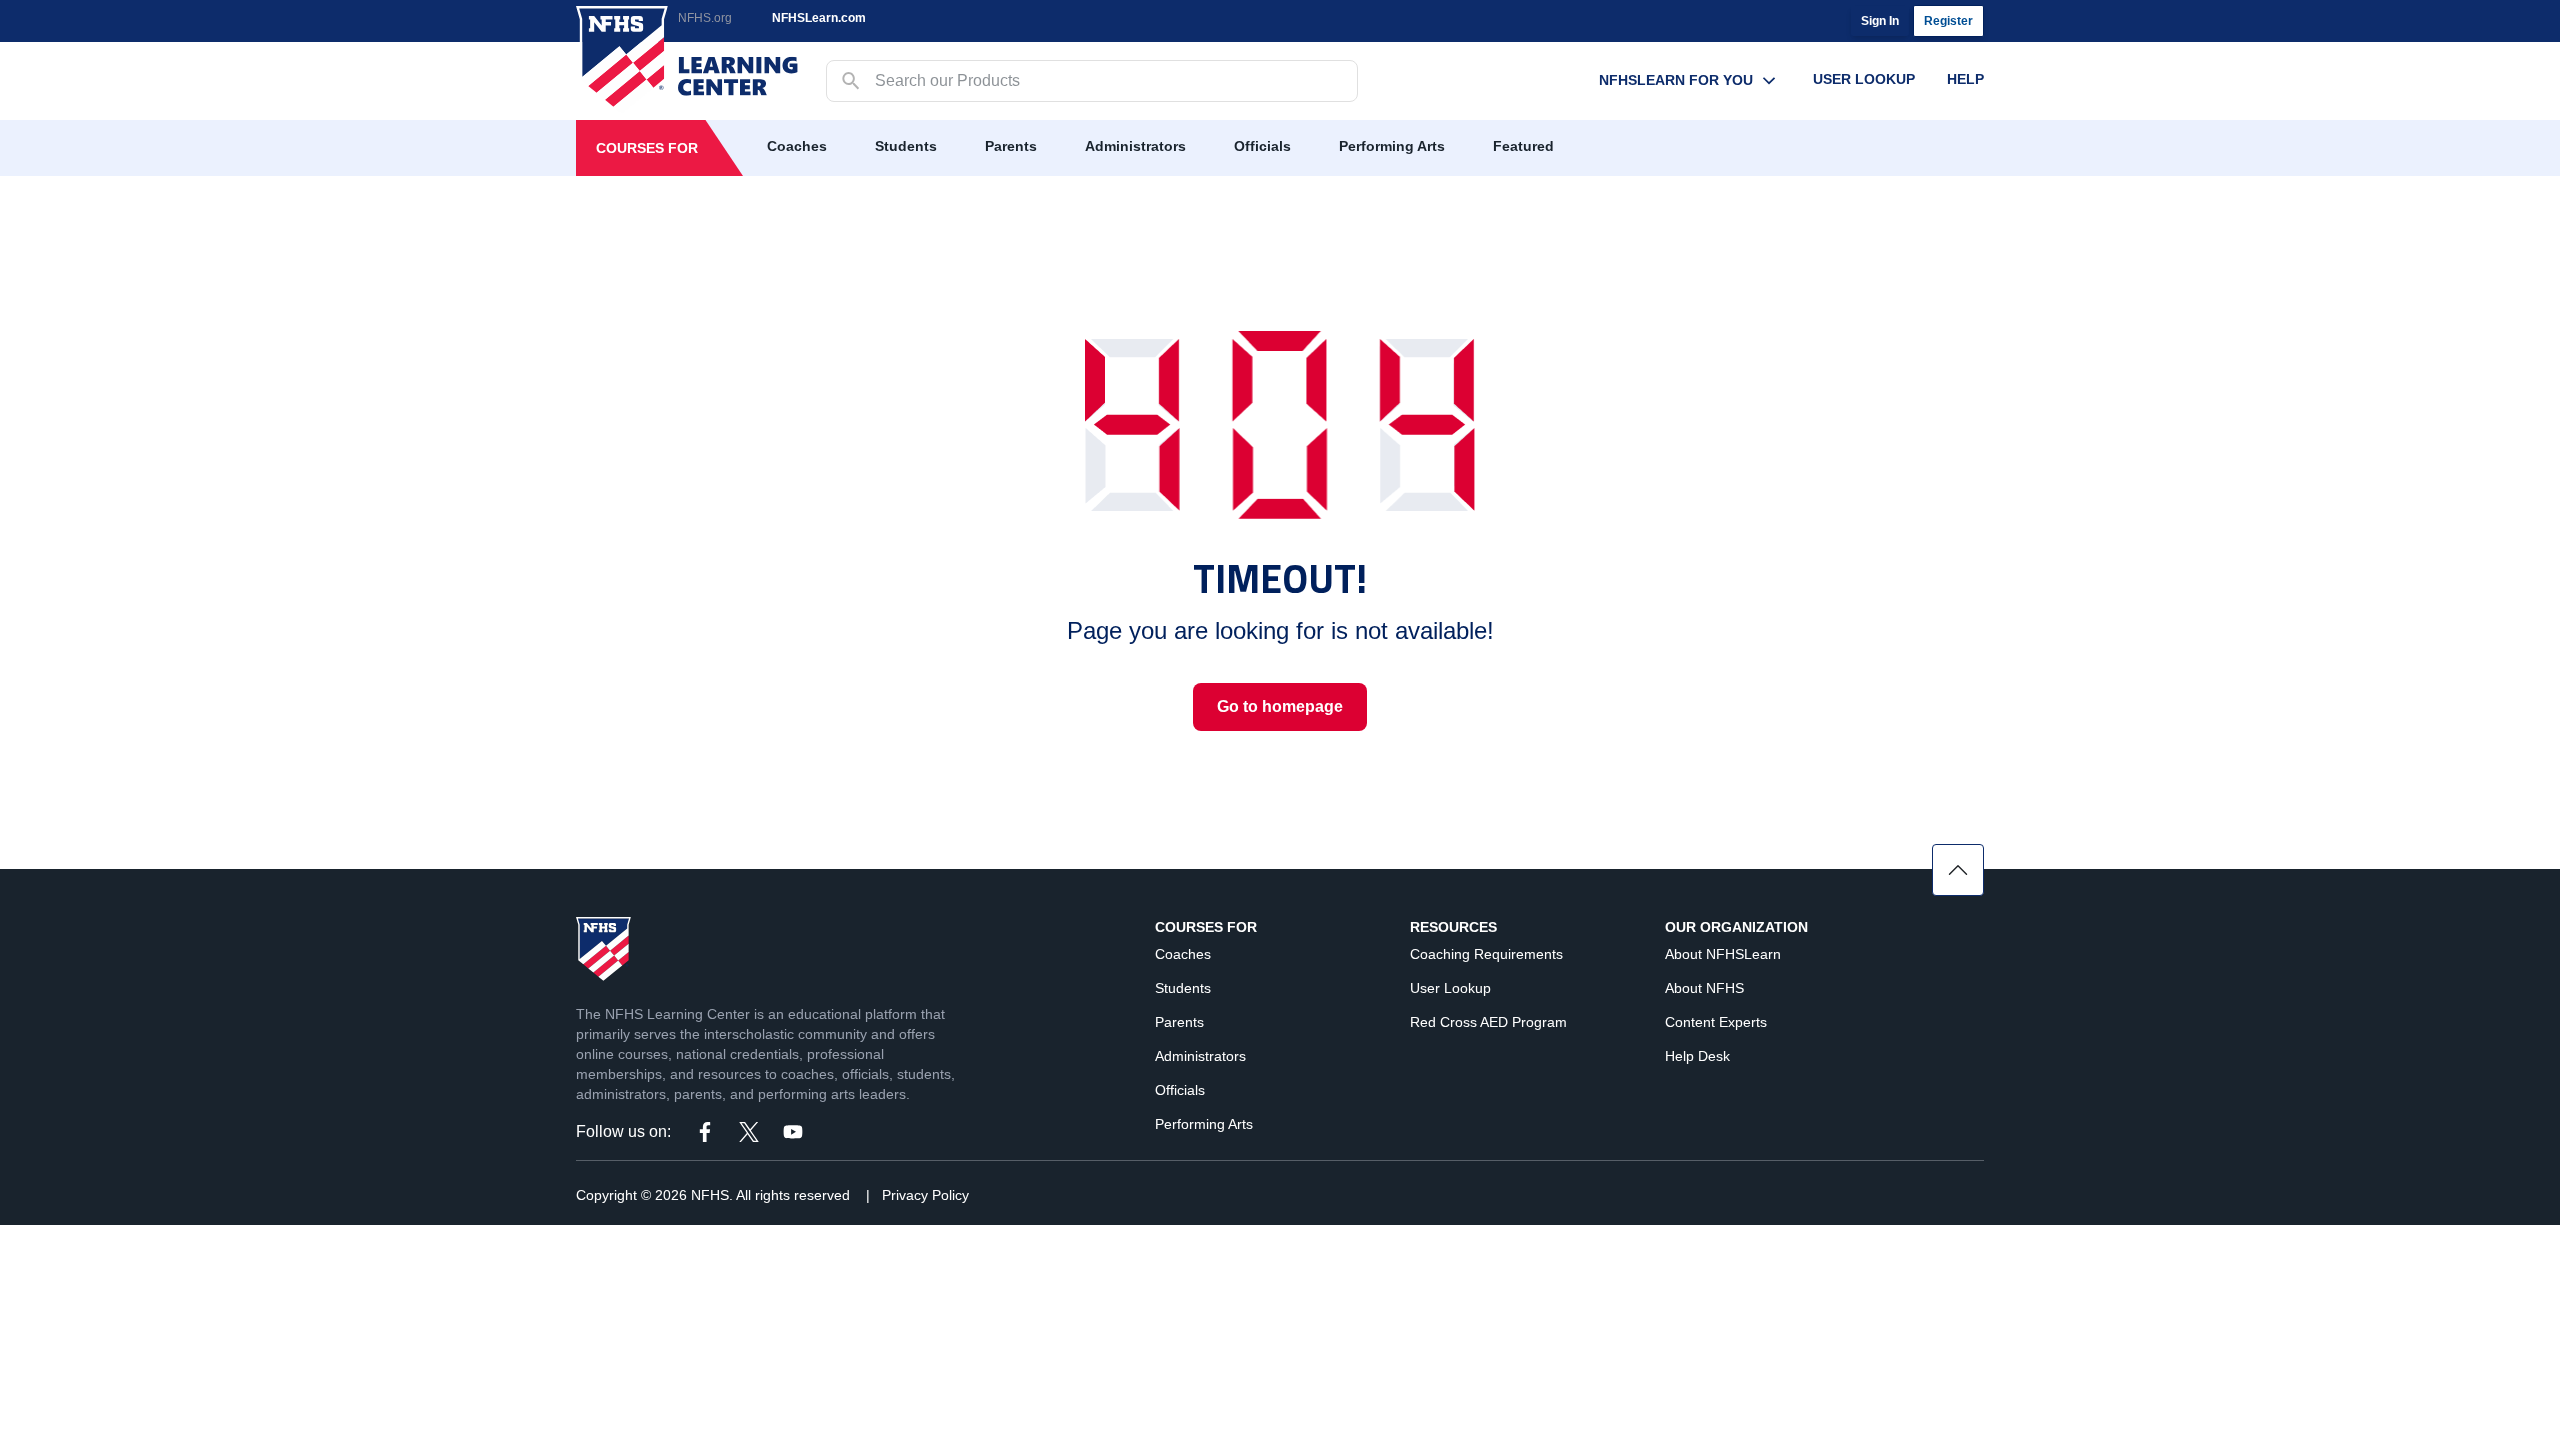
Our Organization (1736, 927)
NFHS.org (705, 18)
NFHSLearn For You (1676, 80)
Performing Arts (1392, 146)
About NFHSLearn (1723, 954)
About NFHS (1704, 988)
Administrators (1135, 146)
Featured (1523, 146)
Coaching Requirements (1486, 954)
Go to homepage (1280, 706)
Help (1965, 79)
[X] (749, 1132)
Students (906, 146)
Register (1948, 21)
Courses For (647, 148)
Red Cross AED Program (1488, 1022)
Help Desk (1697, 1056)
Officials (1262, 146)
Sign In (1880, 21)
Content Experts (1716, 1022)
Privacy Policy (925, 1195)
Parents (1011, 146)
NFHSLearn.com (819, 18)
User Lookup (1864, 79)
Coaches (797, 146)
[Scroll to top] (1958, 870)
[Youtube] (793, 1132)
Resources (1453, 927)
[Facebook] (705, 1132)
